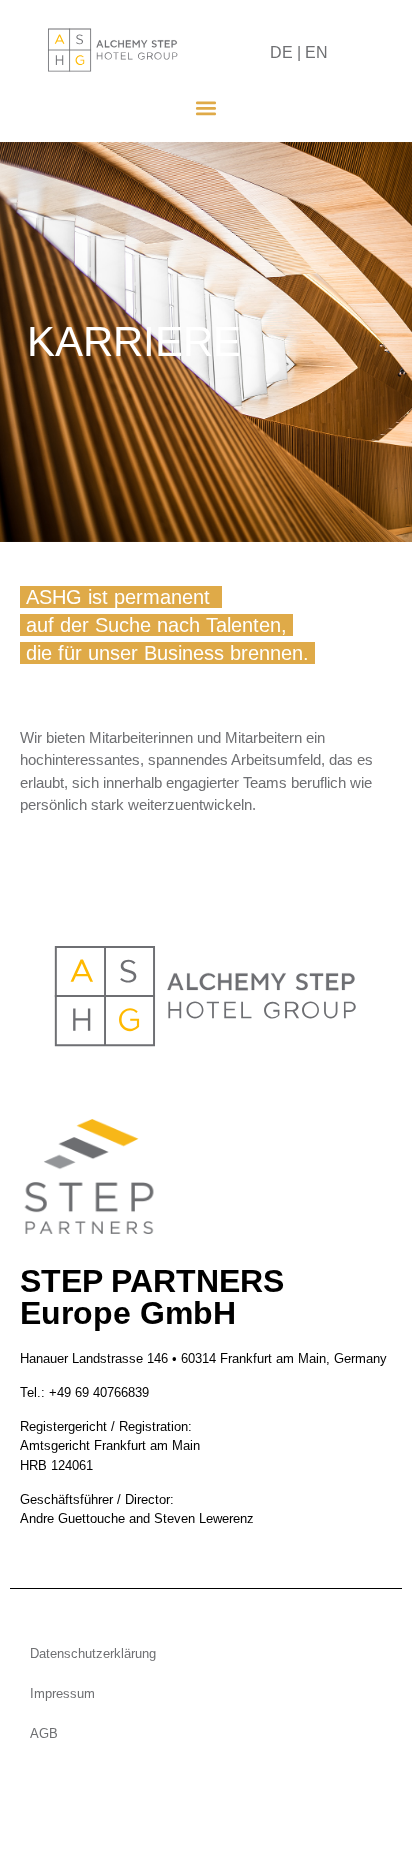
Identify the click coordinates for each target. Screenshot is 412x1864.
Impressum (62, 1693)
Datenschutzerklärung (93, 1653)
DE (281, 52)
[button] (206, 107)
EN (316, 52)
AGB (44, 1733)
